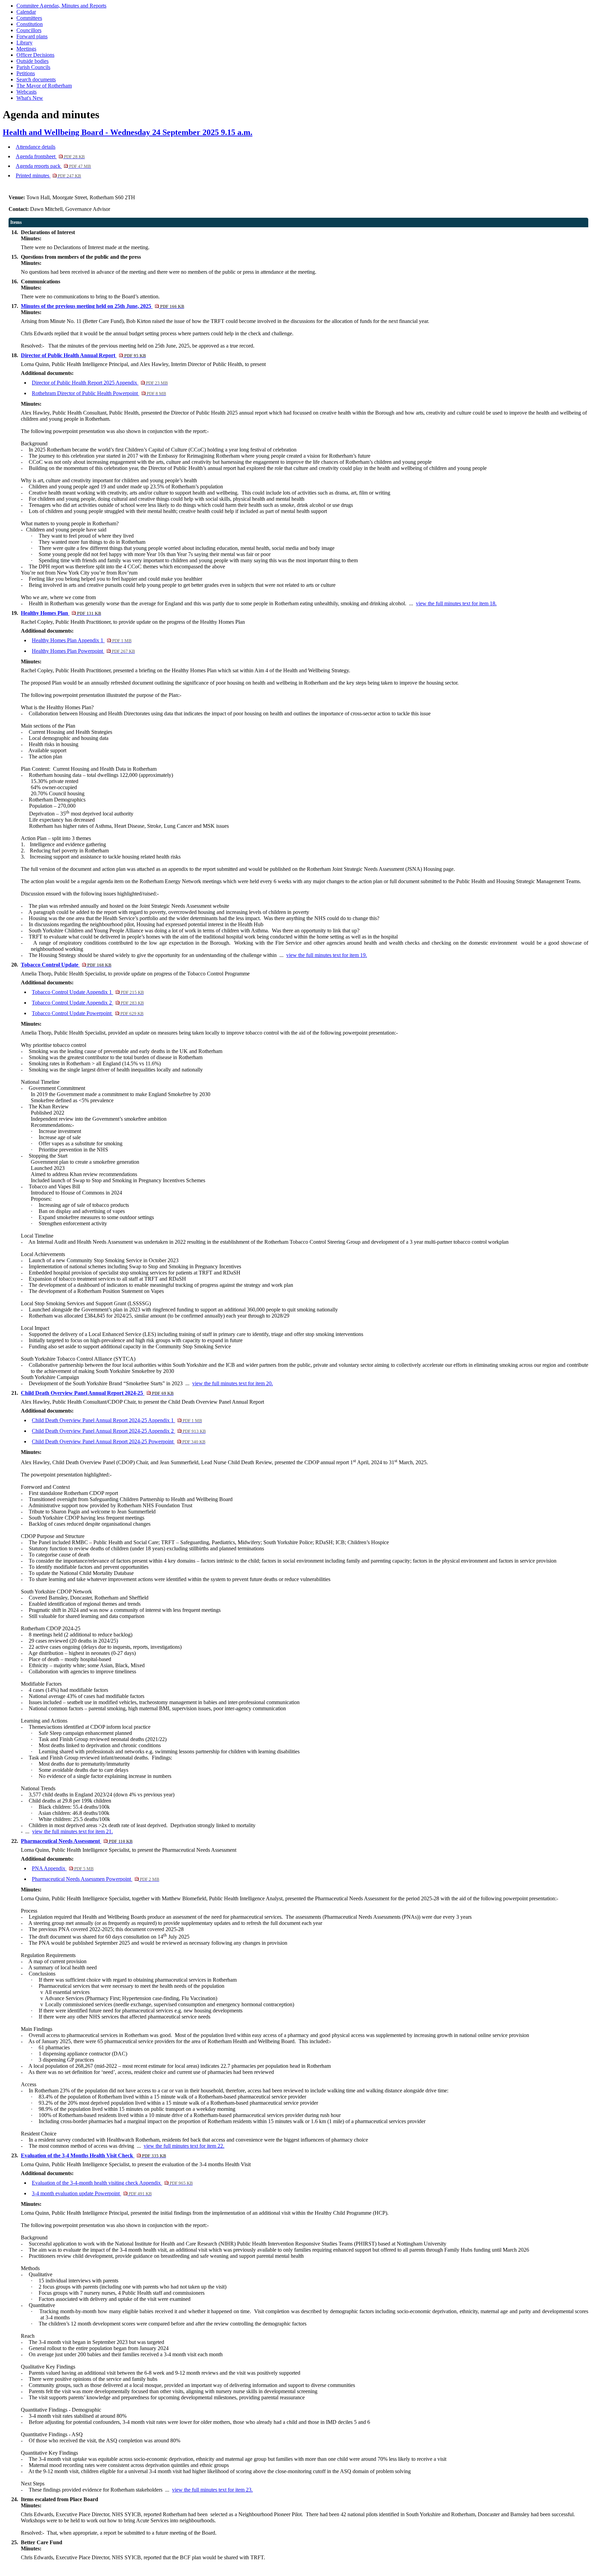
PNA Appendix (63, 1868)
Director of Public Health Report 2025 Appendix (100, 383)
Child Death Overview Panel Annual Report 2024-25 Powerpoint (119, 1441)
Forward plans (32, 36)
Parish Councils (33, 67)
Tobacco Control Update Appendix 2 (88, 1003)
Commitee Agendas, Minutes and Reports (61, 6)
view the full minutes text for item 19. (327, 955)
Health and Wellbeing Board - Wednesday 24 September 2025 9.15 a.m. (128, 132)
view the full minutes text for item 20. (233, 1383)
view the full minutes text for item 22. (184, 2146)
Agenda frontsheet (50, 156)
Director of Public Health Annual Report (83, 355)
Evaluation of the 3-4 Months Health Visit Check (93, 2155)
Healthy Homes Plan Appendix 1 (82, 640)
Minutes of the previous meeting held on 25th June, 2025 (102, 306)
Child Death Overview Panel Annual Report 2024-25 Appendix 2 (119, 1431)
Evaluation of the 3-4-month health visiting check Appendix (112, 2183)
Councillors (29, 30)
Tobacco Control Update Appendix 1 (88, 992)
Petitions (26, 73)
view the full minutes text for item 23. (212, 2490)
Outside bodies (32, 61)
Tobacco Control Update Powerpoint (88, 1013)
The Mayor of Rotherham (44, 86)
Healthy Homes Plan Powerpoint (83, 651)
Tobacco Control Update (66, 965)
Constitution (30, 24)
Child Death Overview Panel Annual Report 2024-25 (97, 1393)
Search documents (36, 79)
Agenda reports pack (53, 166)
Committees (29, 18)
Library (24, 43)
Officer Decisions (35, 55)
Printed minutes (48, 176)
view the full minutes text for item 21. (73, 1831)
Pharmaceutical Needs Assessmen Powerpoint (95, 1879)
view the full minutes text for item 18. (456, 603)
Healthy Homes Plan (61, 613)
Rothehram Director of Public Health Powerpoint (99, 393)
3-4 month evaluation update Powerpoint (92, 2193)
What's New (30, 98)
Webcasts (27, 92)
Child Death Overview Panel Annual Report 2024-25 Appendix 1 (117, 1420)
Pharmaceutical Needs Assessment (77, 1841)
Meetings (26, 49)
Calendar (26, 12)
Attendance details (36, 147)
